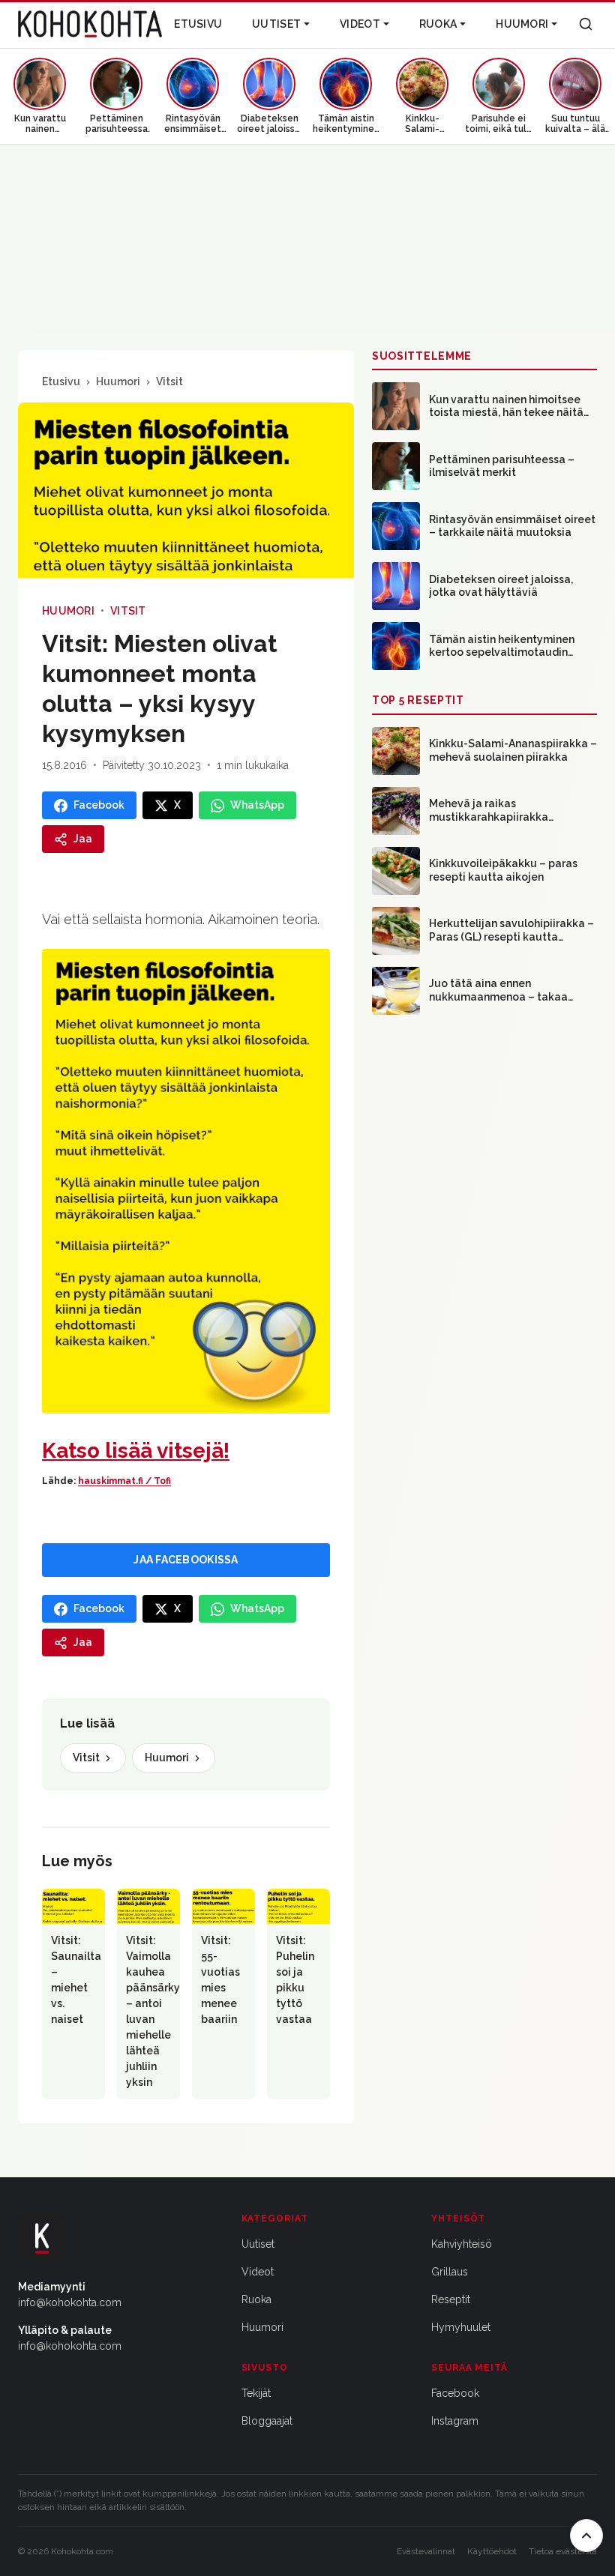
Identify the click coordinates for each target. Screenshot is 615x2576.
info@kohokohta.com (70, 2302)
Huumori (522, 24)
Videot (360, 24)
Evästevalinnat (426, 2551)
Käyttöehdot (492, 2551)
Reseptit (451, 2299)
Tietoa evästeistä (563, 2551)
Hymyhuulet (461, 2327)
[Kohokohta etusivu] (90, 24)
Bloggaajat (267, 2421)
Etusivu (198, 24)
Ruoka (438, 24)
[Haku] (586, 24)
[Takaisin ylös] (586, 2536)
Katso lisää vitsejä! (136, 1451)
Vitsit (169, 381)
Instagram (455, 2421)
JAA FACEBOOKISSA (186, 1560)
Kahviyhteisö (462, 2244)
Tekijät (256, 2393)
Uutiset (276, 24)
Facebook (455, 2393)
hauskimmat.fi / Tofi (124, 1481)
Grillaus (450, 2272)
